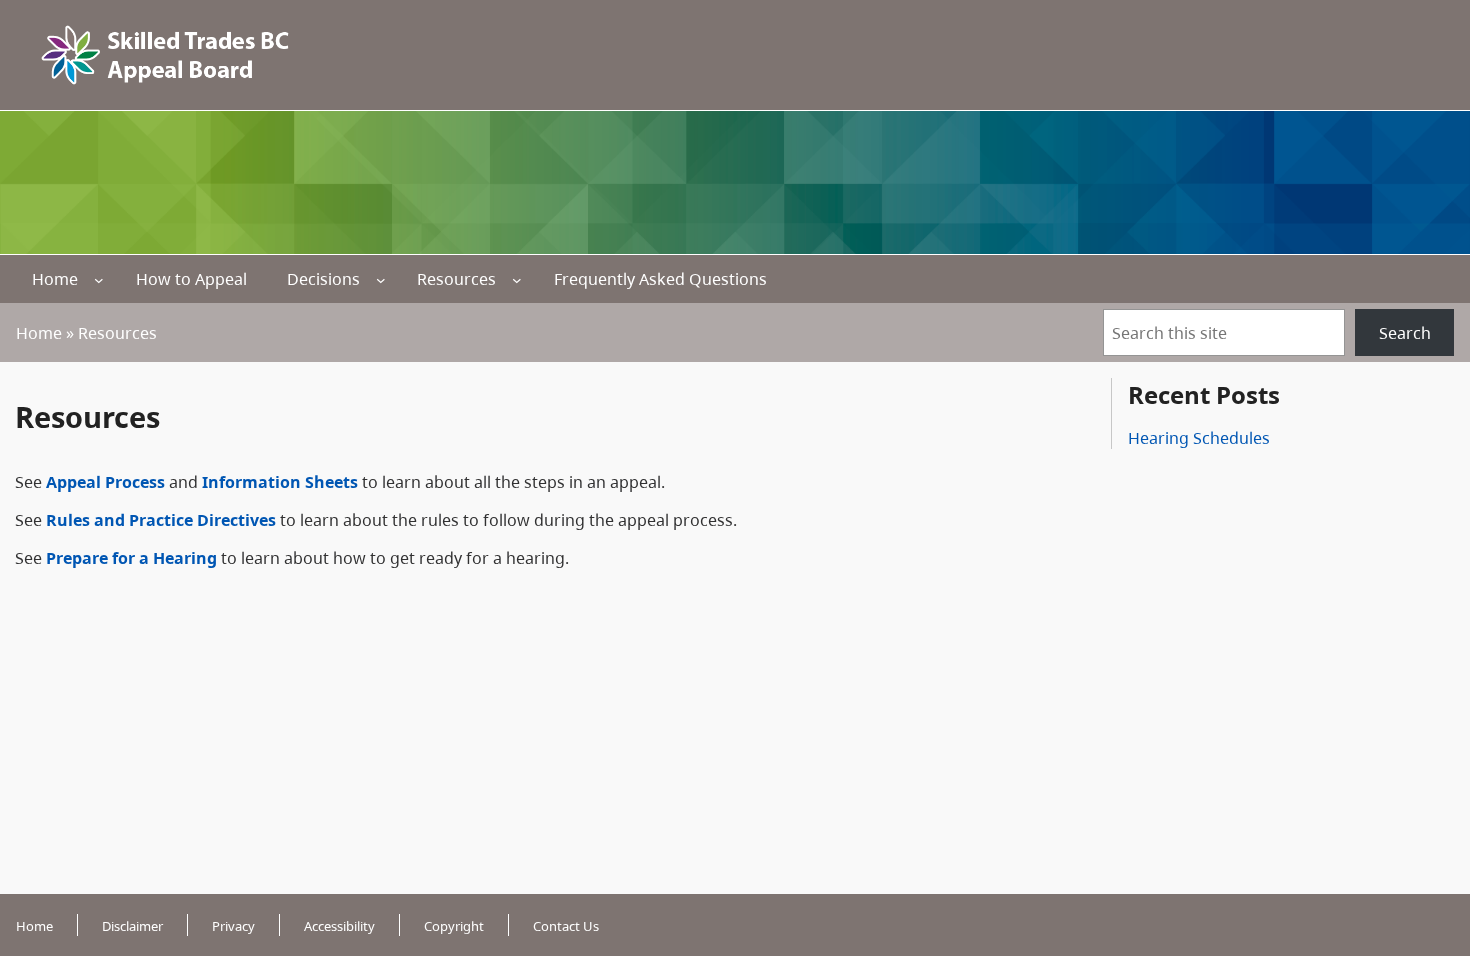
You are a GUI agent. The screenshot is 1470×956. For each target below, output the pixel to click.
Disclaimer (132, 926)
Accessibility (339, 926)
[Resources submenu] (517, 280)
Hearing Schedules (1199, 438)
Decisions (323, 279)
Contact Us (566, 926)
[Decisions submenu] (381, 280)
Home (55, 279)
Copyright (454, 926)
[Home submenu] (99, 280)
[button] (1419, 846)
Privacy (233, 926)
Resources (456, 279)
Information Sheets (280, 482)
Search (1405, 333)
